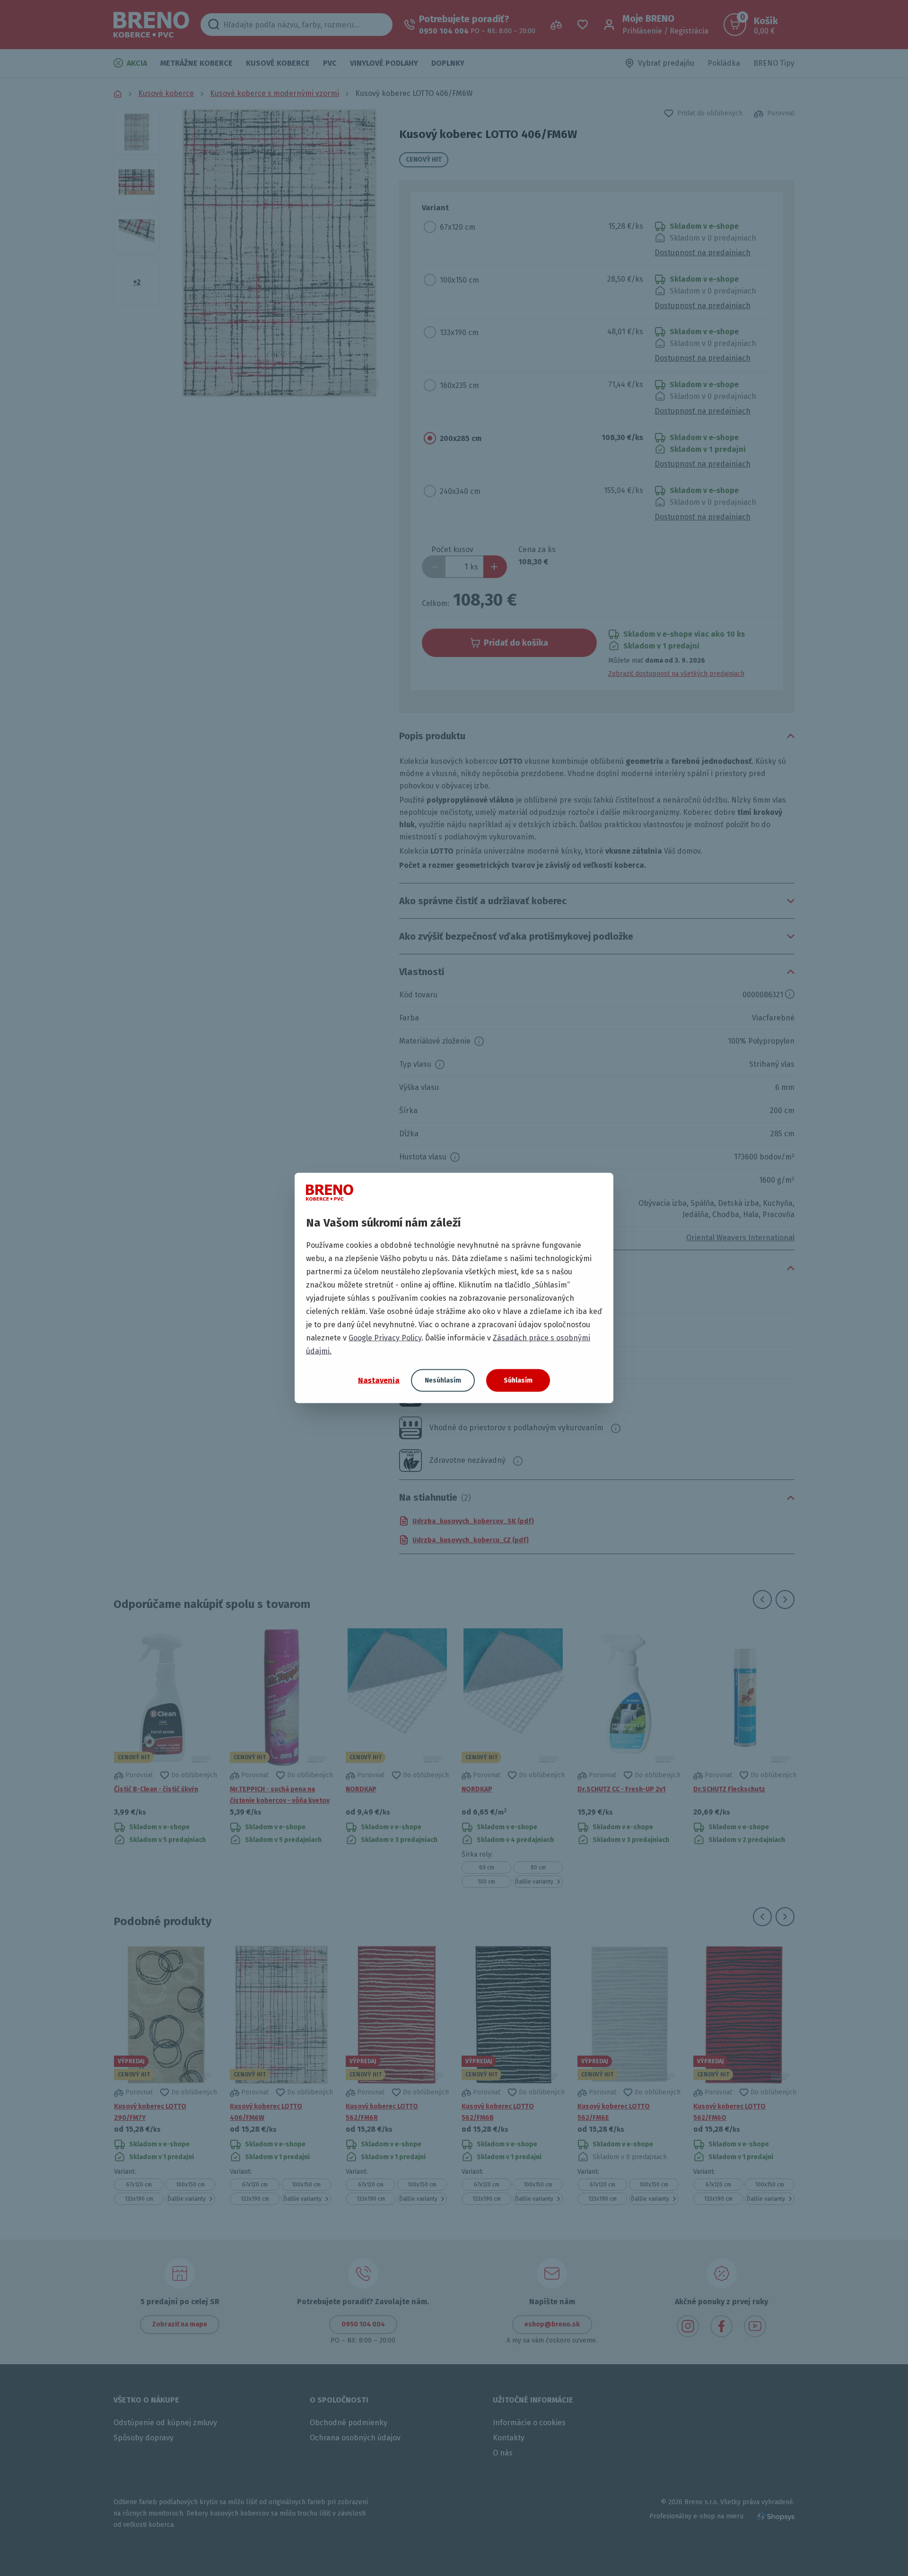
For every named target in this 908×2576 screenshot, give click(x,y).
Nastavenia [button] (379, 1380)
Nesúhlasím (443, 1380)
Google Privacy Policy (385, 1338)
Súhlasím (518, 1380)
